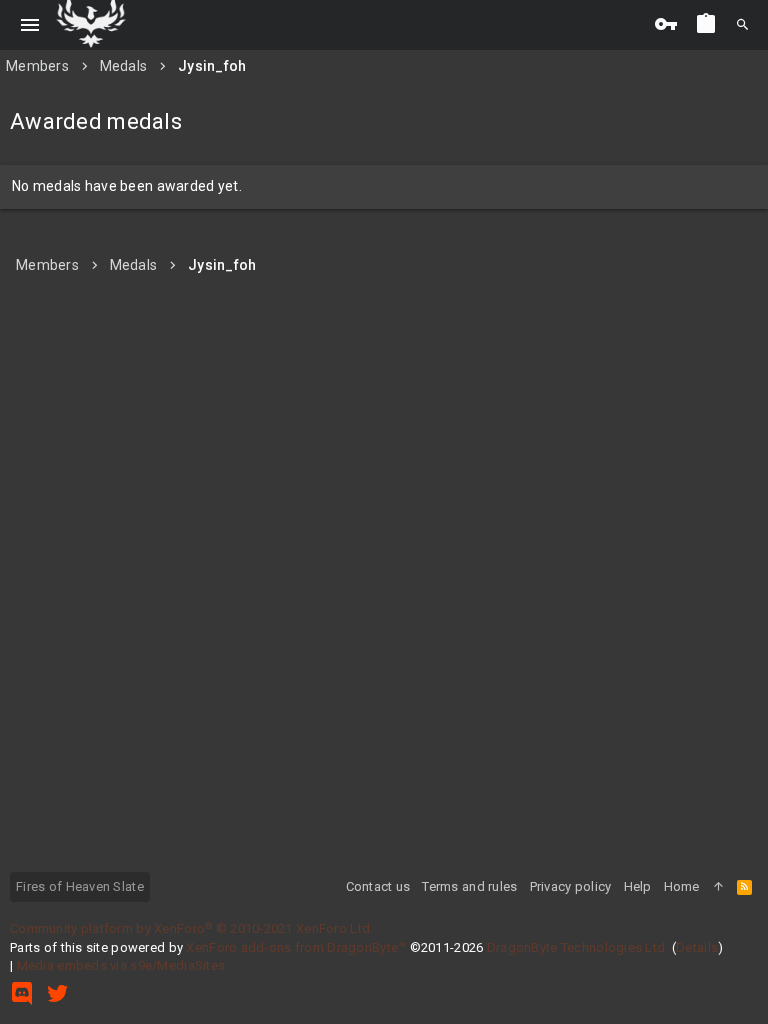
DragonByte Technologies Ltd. (578, 947)
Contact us (378, 886)
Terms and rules (469, 886)
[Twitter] (58, 993)
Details (697, 947)
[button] (30, 25)
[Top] (718, 887)
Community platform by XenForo (191, 928)
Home (682, 886)
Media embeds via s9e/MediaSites (121, 965)
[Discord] (22, 993)
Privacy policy (571, 886)
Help (638, 886)
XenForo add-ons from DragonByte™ (296, 947)
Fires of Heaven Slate (80, 886)
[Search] (742, 25)
